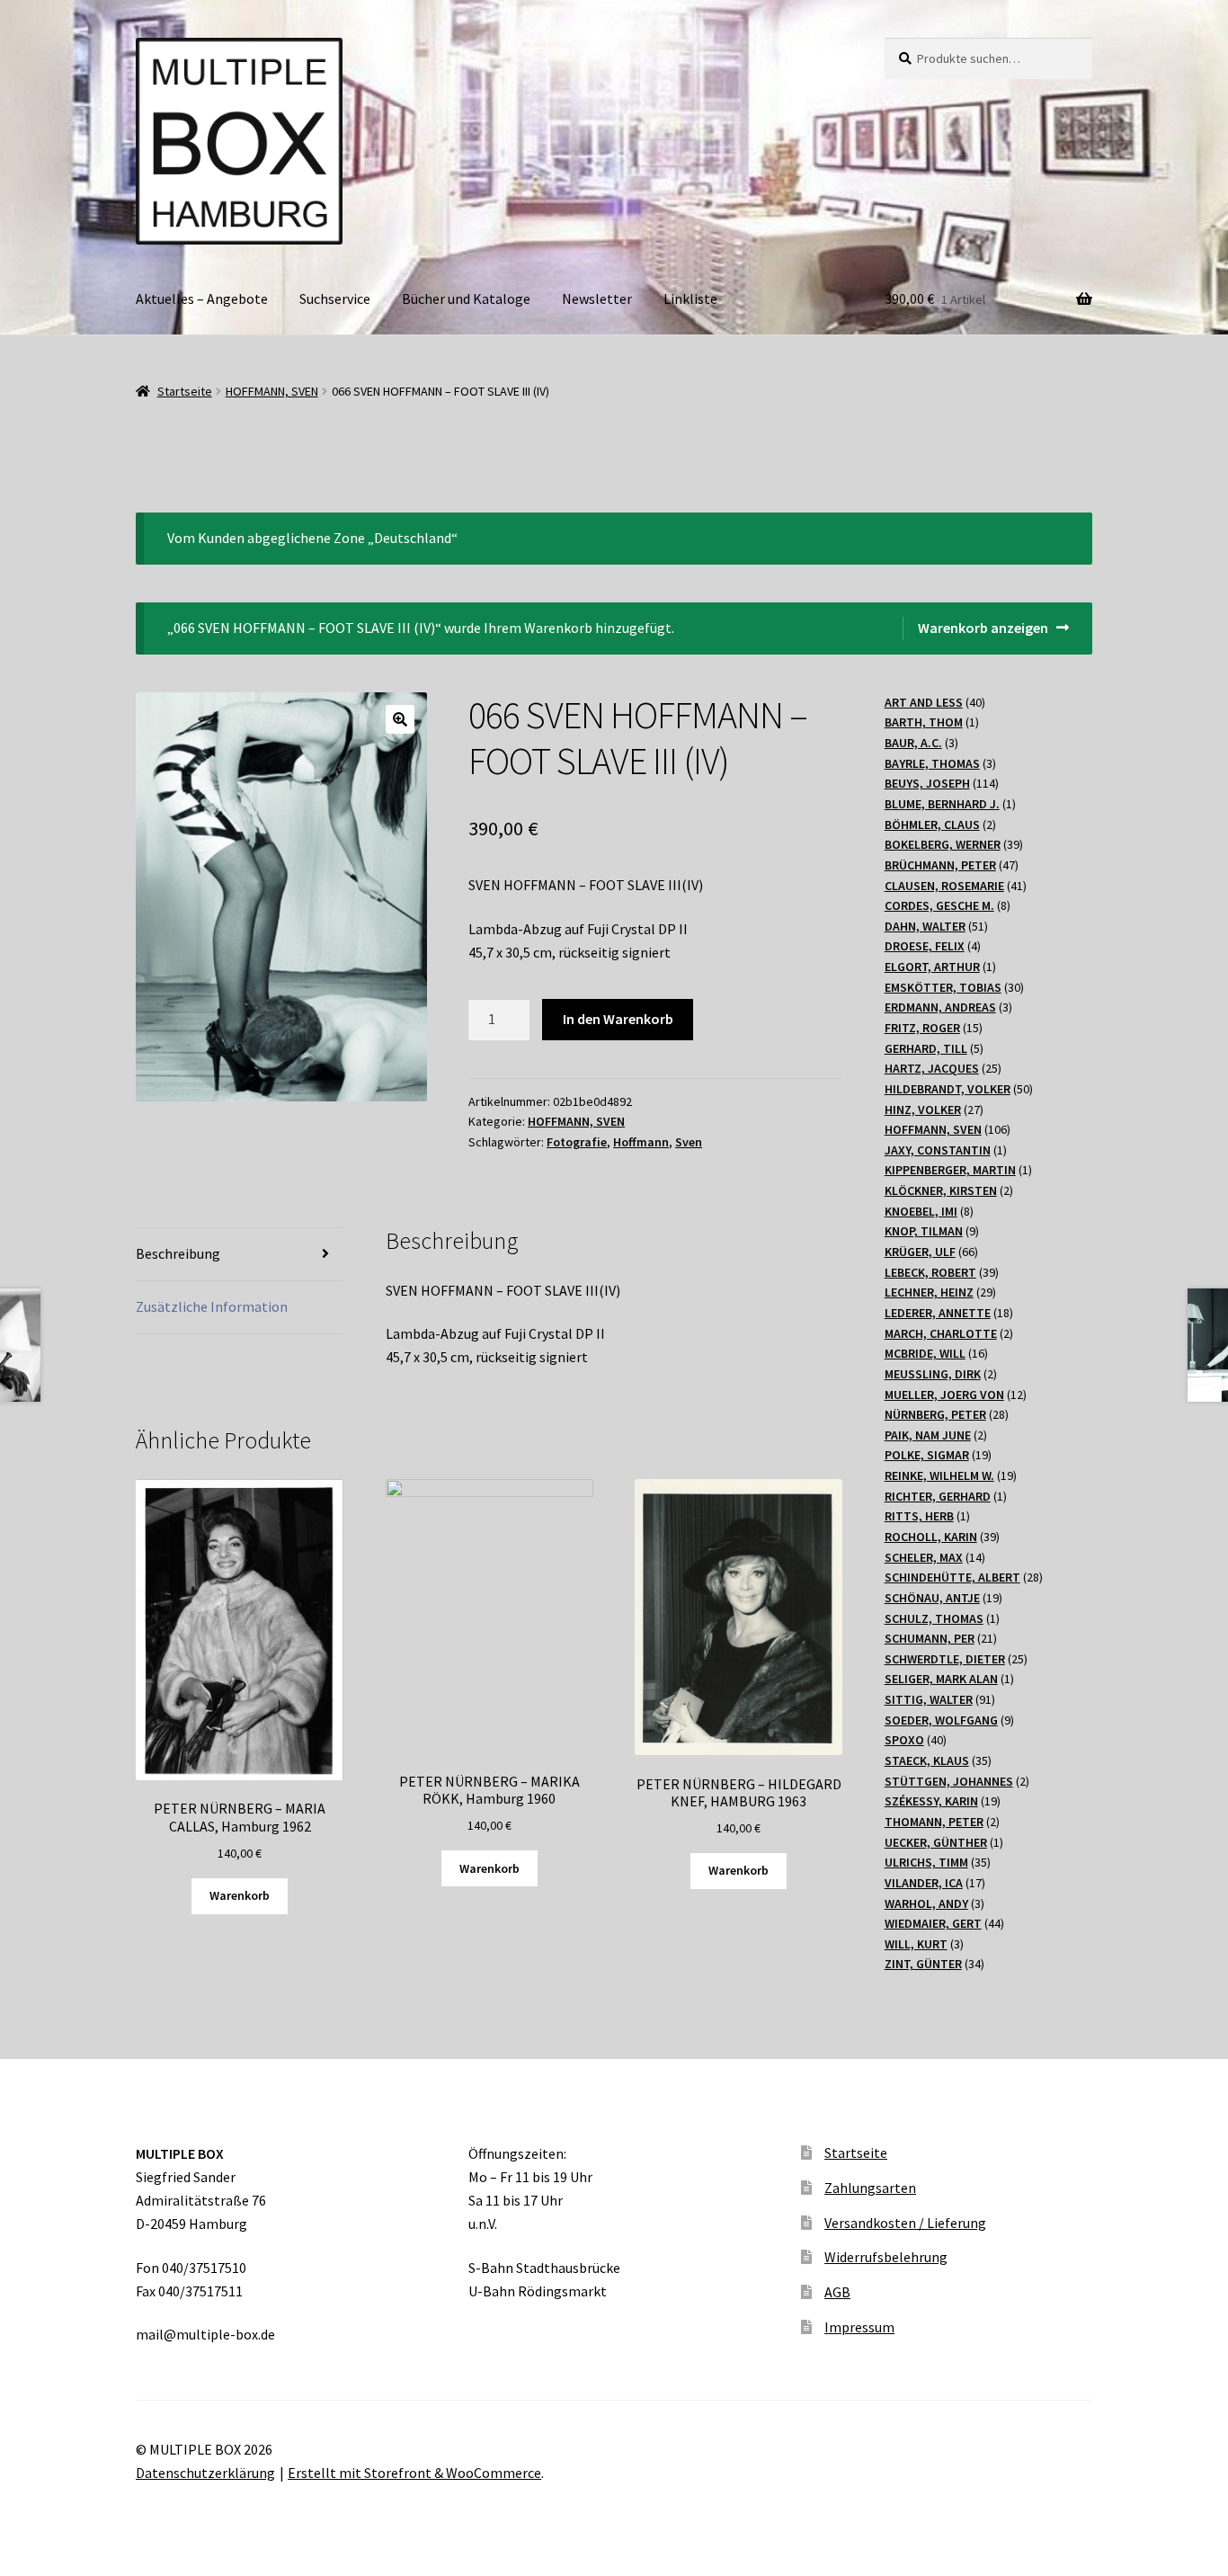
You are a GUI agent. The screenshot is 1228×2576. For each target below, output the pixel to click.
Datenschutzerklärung (205, 2473)
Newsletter (597, 299)
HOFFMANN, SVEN (272, 391)
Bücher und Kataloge (466, 299)
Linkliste (690, 299)
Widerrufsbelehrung (886, 2257)
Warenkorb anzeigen (983, 628)
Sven (689, 1142)
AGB (837, 2292)
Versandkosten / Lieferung (905, 2223)
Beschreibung (178, 1253)
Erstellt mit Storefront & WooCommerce (414, 2473)
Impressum (859, 2327)
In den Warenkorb (618, 1019)
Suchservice (335, 299)
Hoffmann (641, 1142)
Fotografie (577, 1142)
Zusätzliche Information (212, 1306)
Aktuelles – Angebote (202, 299)
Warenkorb (240, 1895)
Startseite (185, 391)
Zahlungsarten (870, 2188)
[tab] (240, 1255)
